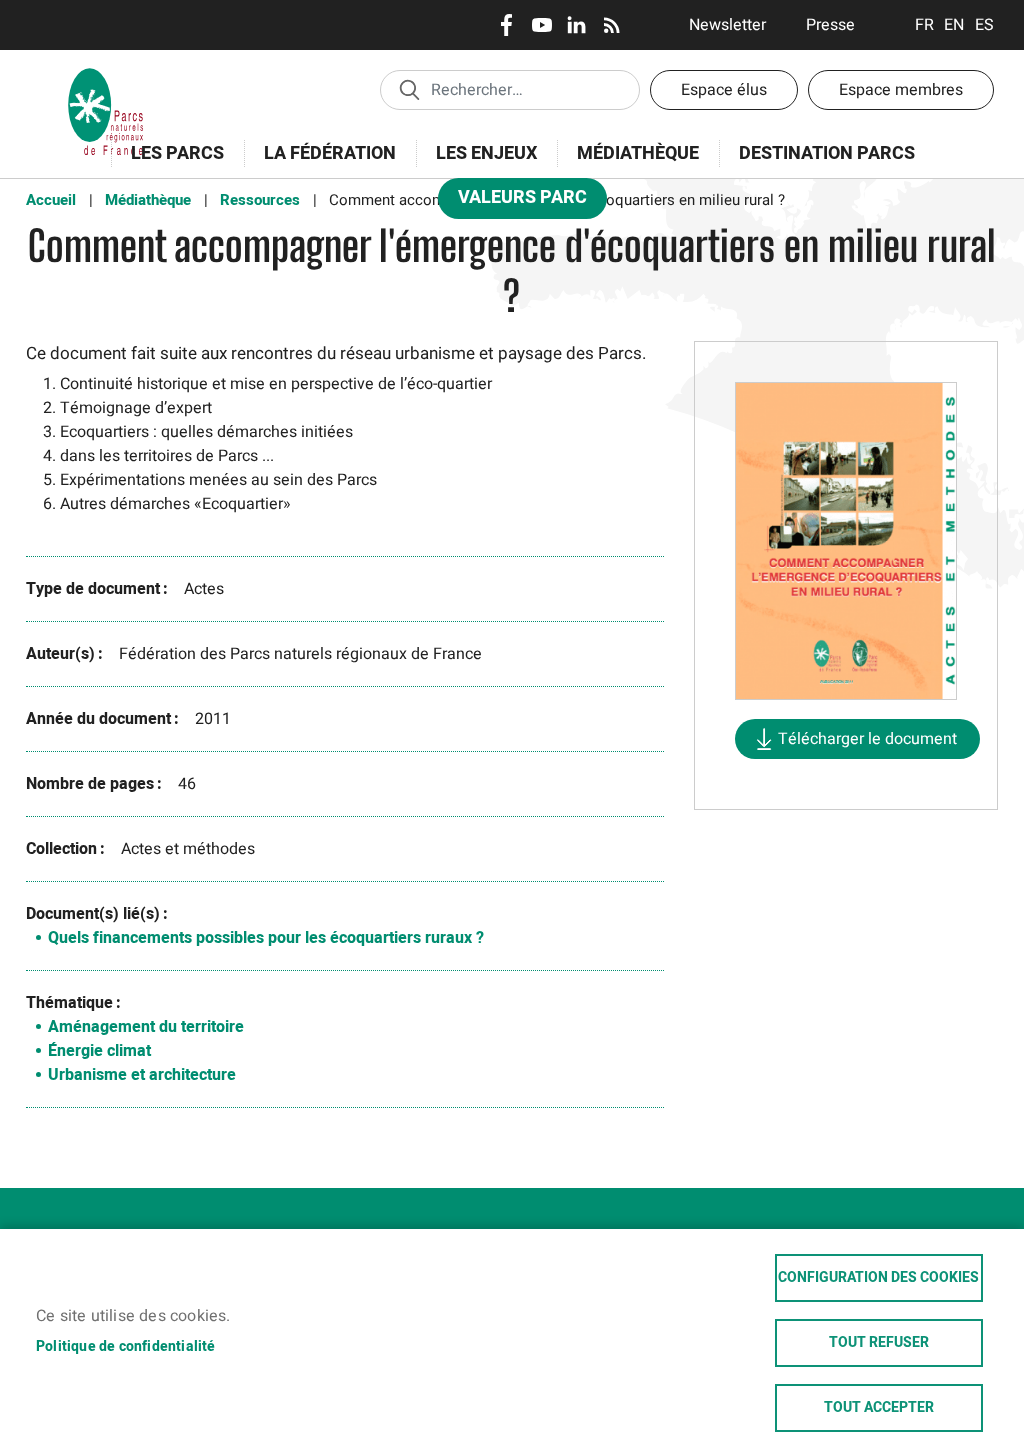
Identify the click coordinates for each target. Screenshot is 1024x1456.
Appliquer (409, 89)
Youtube (541, 25)
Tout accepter (879, 1408)
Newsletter (727, 25)
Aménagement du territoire (146, 1027)
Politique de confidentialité (126, 1347)
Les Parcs (167, 164)
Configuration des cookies (878, 1278)
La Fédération (320, 164)
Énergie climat (99, 1051)
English (954, 25)
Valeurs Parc (512, 201)
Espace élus (724, 90)
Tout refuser (879, 1343)
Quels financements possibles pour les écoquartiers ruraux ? (266, 938)
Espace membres (901, 90)
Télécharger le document (867, 739)
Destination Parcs (827, 153)
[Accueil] (106, 75)
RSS (611, 25)
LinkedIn (576, 25)
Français (924, 25)
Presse (830, 25)
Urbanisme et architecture (142, 1075)
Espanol (984, 25)
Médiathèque (638, 153)
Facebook (506, 25)
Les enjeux (476, 164)
